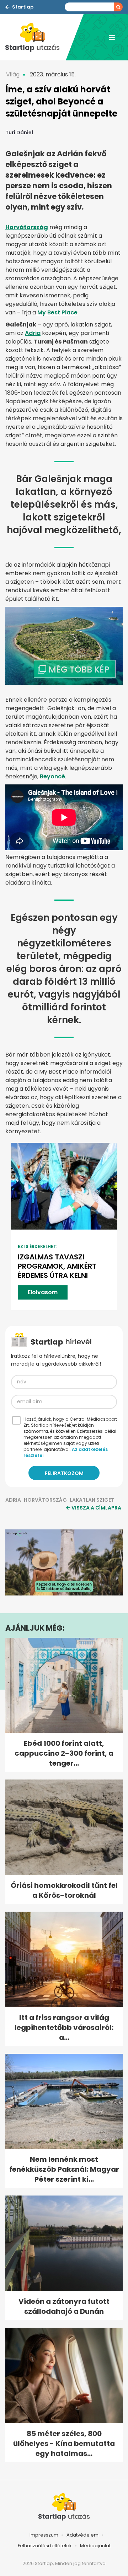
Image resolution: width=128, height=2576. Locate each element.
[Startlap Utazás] (36, 37)
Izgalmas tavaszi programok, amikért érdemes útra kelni (57, 1266)
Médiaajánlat (95, 2546)
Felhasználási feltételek (45, 2546)
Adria (33, 333)
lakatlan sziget (92, 1500)
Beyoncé (52, 776)
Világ (13, 74)
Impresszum (44, 2535)
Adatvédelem (82, 2535)
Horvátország (45, 1500)
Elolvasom (43, 1292)
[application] (64, 1562)
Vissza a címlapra (96, 1508)
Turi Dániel (19, 133)
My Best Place (57, 312)
